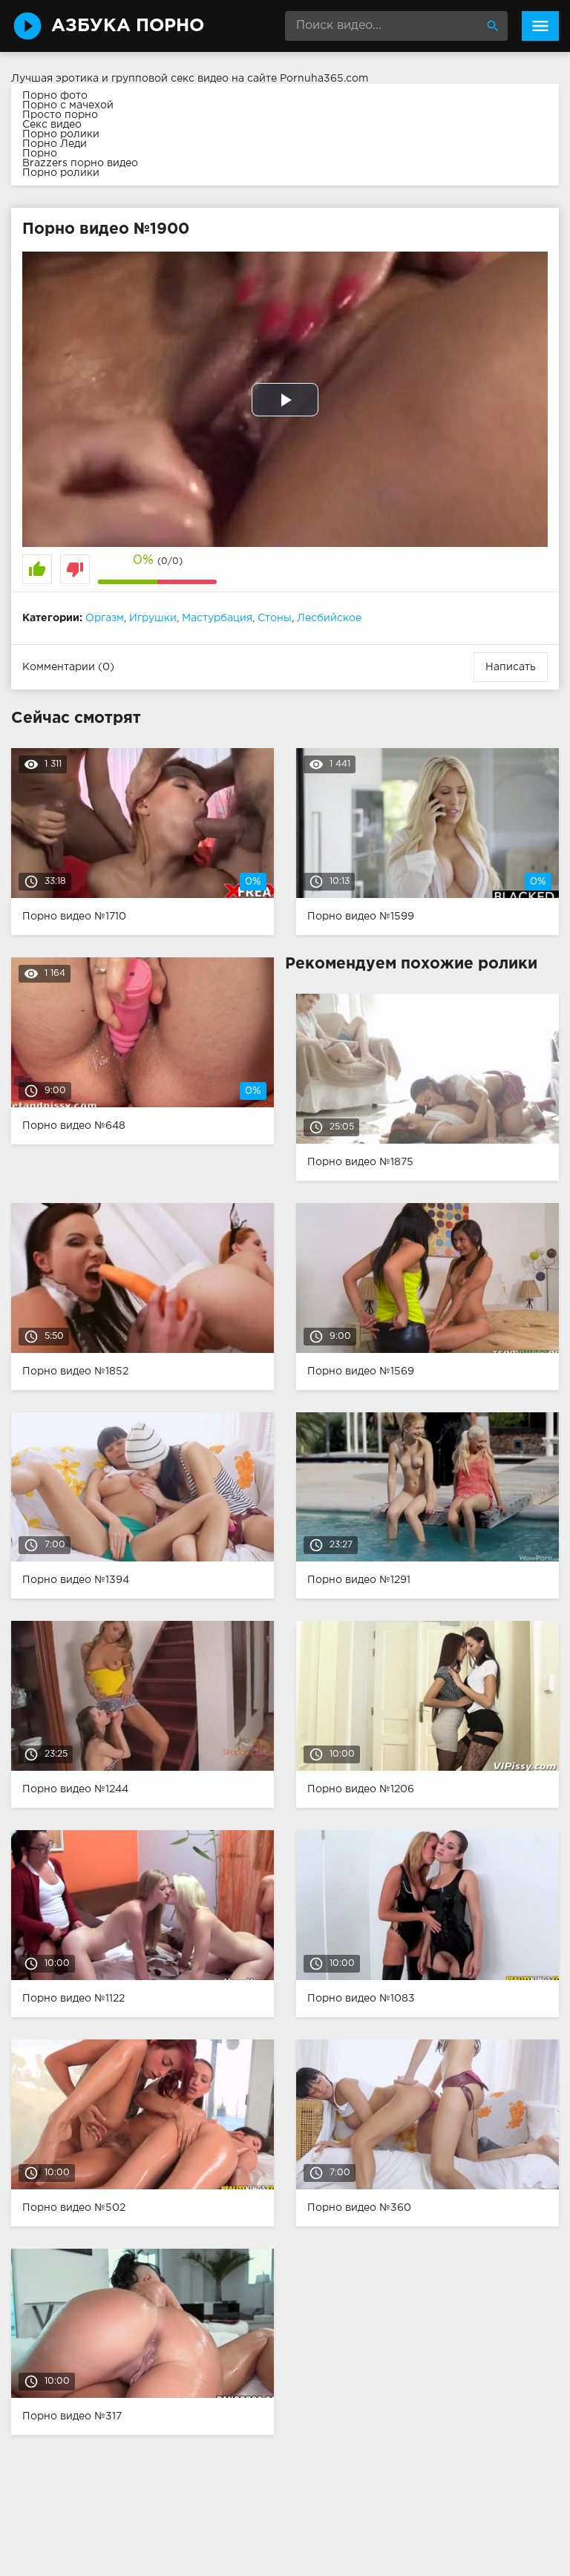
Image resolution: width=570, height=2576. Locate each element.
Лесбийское (329, 618)
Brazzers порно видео (80, 163)
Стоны (275, 618)
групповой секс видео (170, 79)
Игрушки (153, 618)
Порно (40, 154)
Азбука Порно (128, 26)
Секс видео (52, 125)
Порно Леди (55, 144)
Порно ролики (61, 134)
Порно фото (55, 96)
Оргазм (105, 618)
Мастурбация (217, 618)
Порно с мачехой (68, 105)
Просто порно (60, 115)
